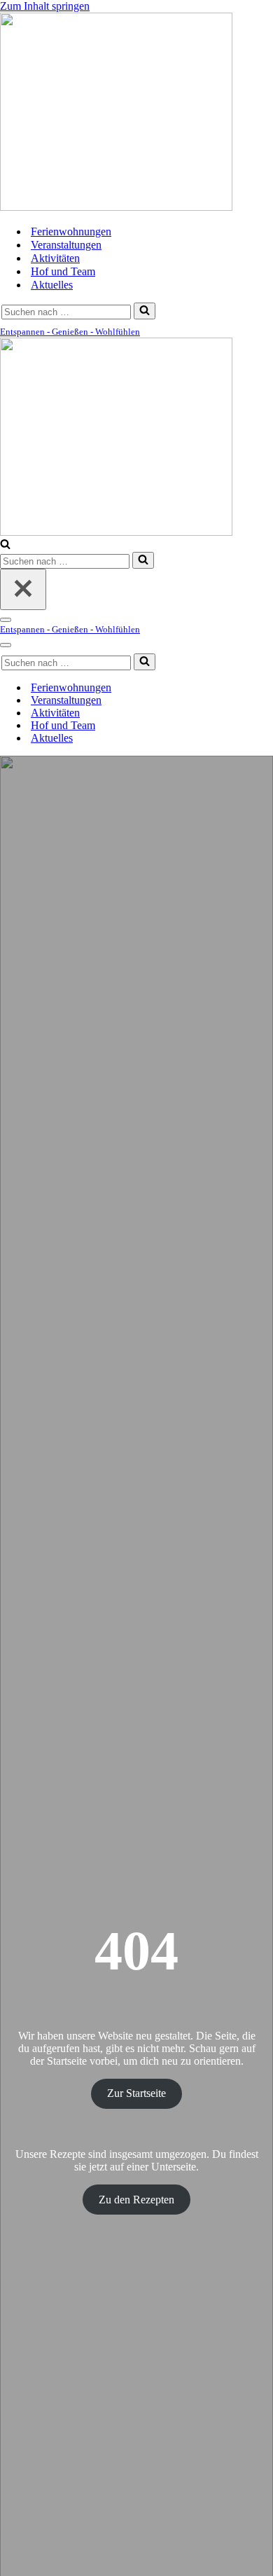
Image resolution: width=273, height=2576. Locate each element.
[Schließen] (23, 589)
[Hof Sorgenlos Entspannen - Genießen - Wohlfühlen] (116, 207)
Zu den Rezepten (136, 2200)
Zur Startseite (136, 2093)
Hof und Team (63, 271)
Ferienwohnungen (71, 231)
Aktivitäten (55, 258)
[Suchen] (145, 311)
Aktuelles (52, 285)
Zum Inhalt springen (45, 6)
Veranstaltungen (66, 245)
